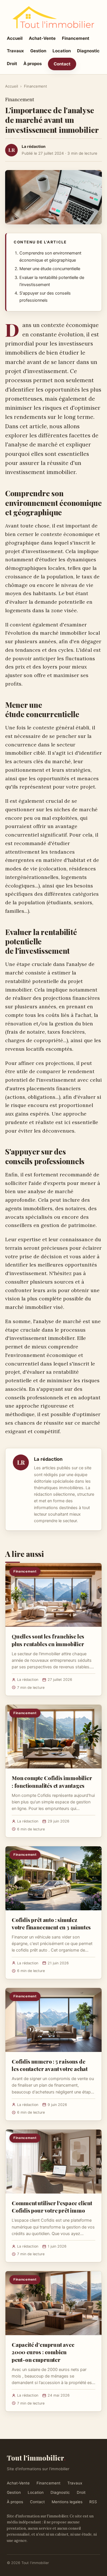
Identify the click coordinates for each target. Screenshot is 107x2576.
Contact (62, 64)
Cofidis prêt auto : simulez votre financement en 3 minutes (51, 1923)
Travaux (15, 51)
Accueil (15, 38)
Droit (12, 64)
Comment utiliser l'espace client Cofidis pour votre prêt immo (52, 2207)
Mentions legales (67, 2502)
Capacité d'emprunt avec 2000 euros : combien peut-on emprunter (43, 2352)
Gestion (38, 51)
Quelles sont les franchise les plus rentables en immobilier (48, 1640)
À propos (33, 64)
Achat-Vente (42, 38)
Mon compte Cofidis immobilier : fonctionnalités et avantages (52, 1782)
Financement (76, 38)
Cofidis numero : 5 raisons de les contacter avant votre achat (50, 2065)
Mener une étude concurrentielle (50, 269)
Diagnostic (88, 51)
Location (62, 51)
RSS (93, 2502)
